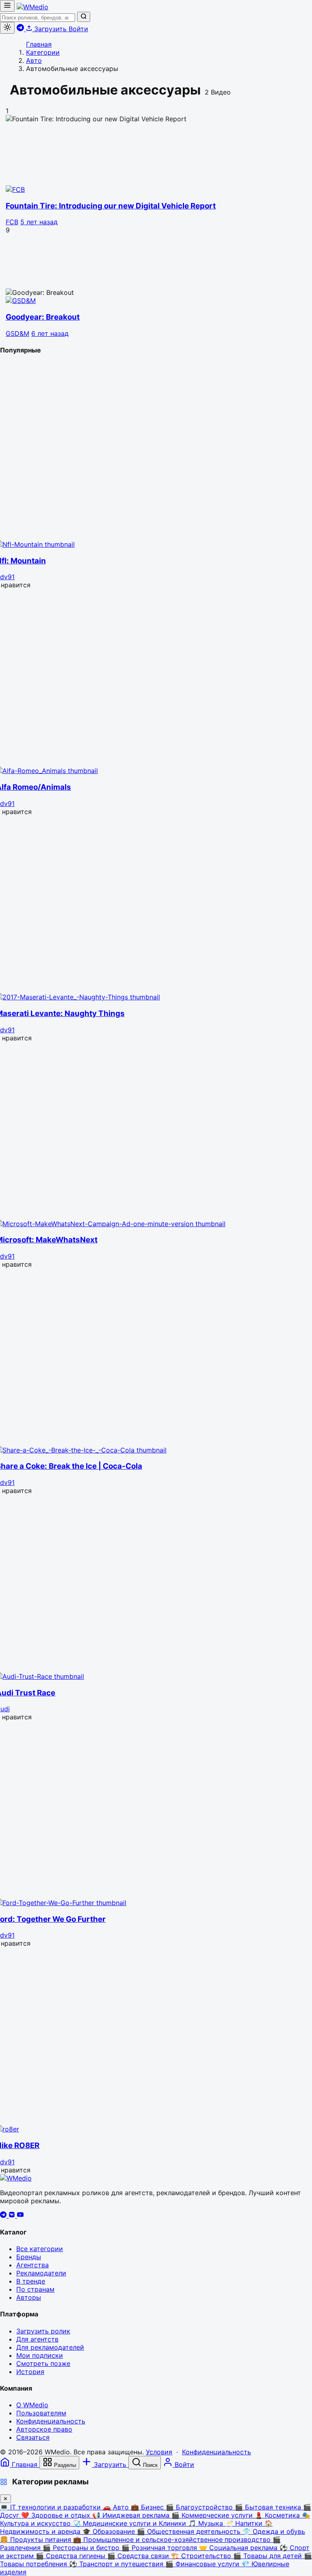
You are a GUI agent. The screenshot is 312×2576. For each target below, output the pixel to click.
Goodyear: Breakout (43, 317)
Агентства (32, 2265)
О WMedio (32, 2405)
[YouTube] (20, 2215)
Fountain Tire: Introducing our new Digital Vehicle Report (111, 206)
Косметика (278, 2515)
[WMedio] (32, 7)
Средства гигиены (71, 2556)
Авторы (29, 2297)
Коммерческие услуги (213, 2515)
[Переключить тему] (7, 28)
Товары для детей (269, 2556)
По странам (35, 2289)
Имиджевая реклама (132, 2515)
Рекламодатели (41, 2273)
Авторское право (44, 2429)
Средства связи (139, 2556)
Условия (159, 2452)
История (30, 2372)
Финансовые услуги (203, 2564)
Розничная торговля (160, 2548)
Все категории (40, 2249)
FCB (12, 222)
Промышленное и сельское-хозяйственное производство (173, 2539)
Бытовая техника (269, 2507)
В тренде (31, 2281)
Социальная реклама (239, 2548)
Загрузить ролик (43, 2331)
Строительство (202, 2556)
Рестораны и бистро (82, 2548)
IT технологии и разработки (51, 2507)
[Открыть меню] (7, 6)
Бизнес (148, 2507)
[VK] (13, 2215)
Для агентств (37, 2339)
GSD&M (17, 333)
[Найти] (84, 17)
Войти (78, 29)
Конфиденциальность (51, 2421)
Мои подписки (40, 2355)
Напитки (245, 2523)
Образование (110, 2531)
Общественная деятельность (190, 2531)
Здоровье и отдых (57, 2515)
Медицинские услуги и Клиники (130, 2523)
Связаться (33, 2437)
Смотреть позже (43, 2363)
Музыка (207, 2523)
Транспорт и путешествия (117, 2564)
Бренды (29, 2257)
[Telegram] (4, 2215)
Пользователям (41, 2413)
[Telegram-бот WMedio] (21, 29)
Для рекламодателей (50, 2347)
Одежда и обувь (274, 2531)
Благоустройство (200, 2507)
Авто (117, 2507)
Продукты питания (37, 2539)
